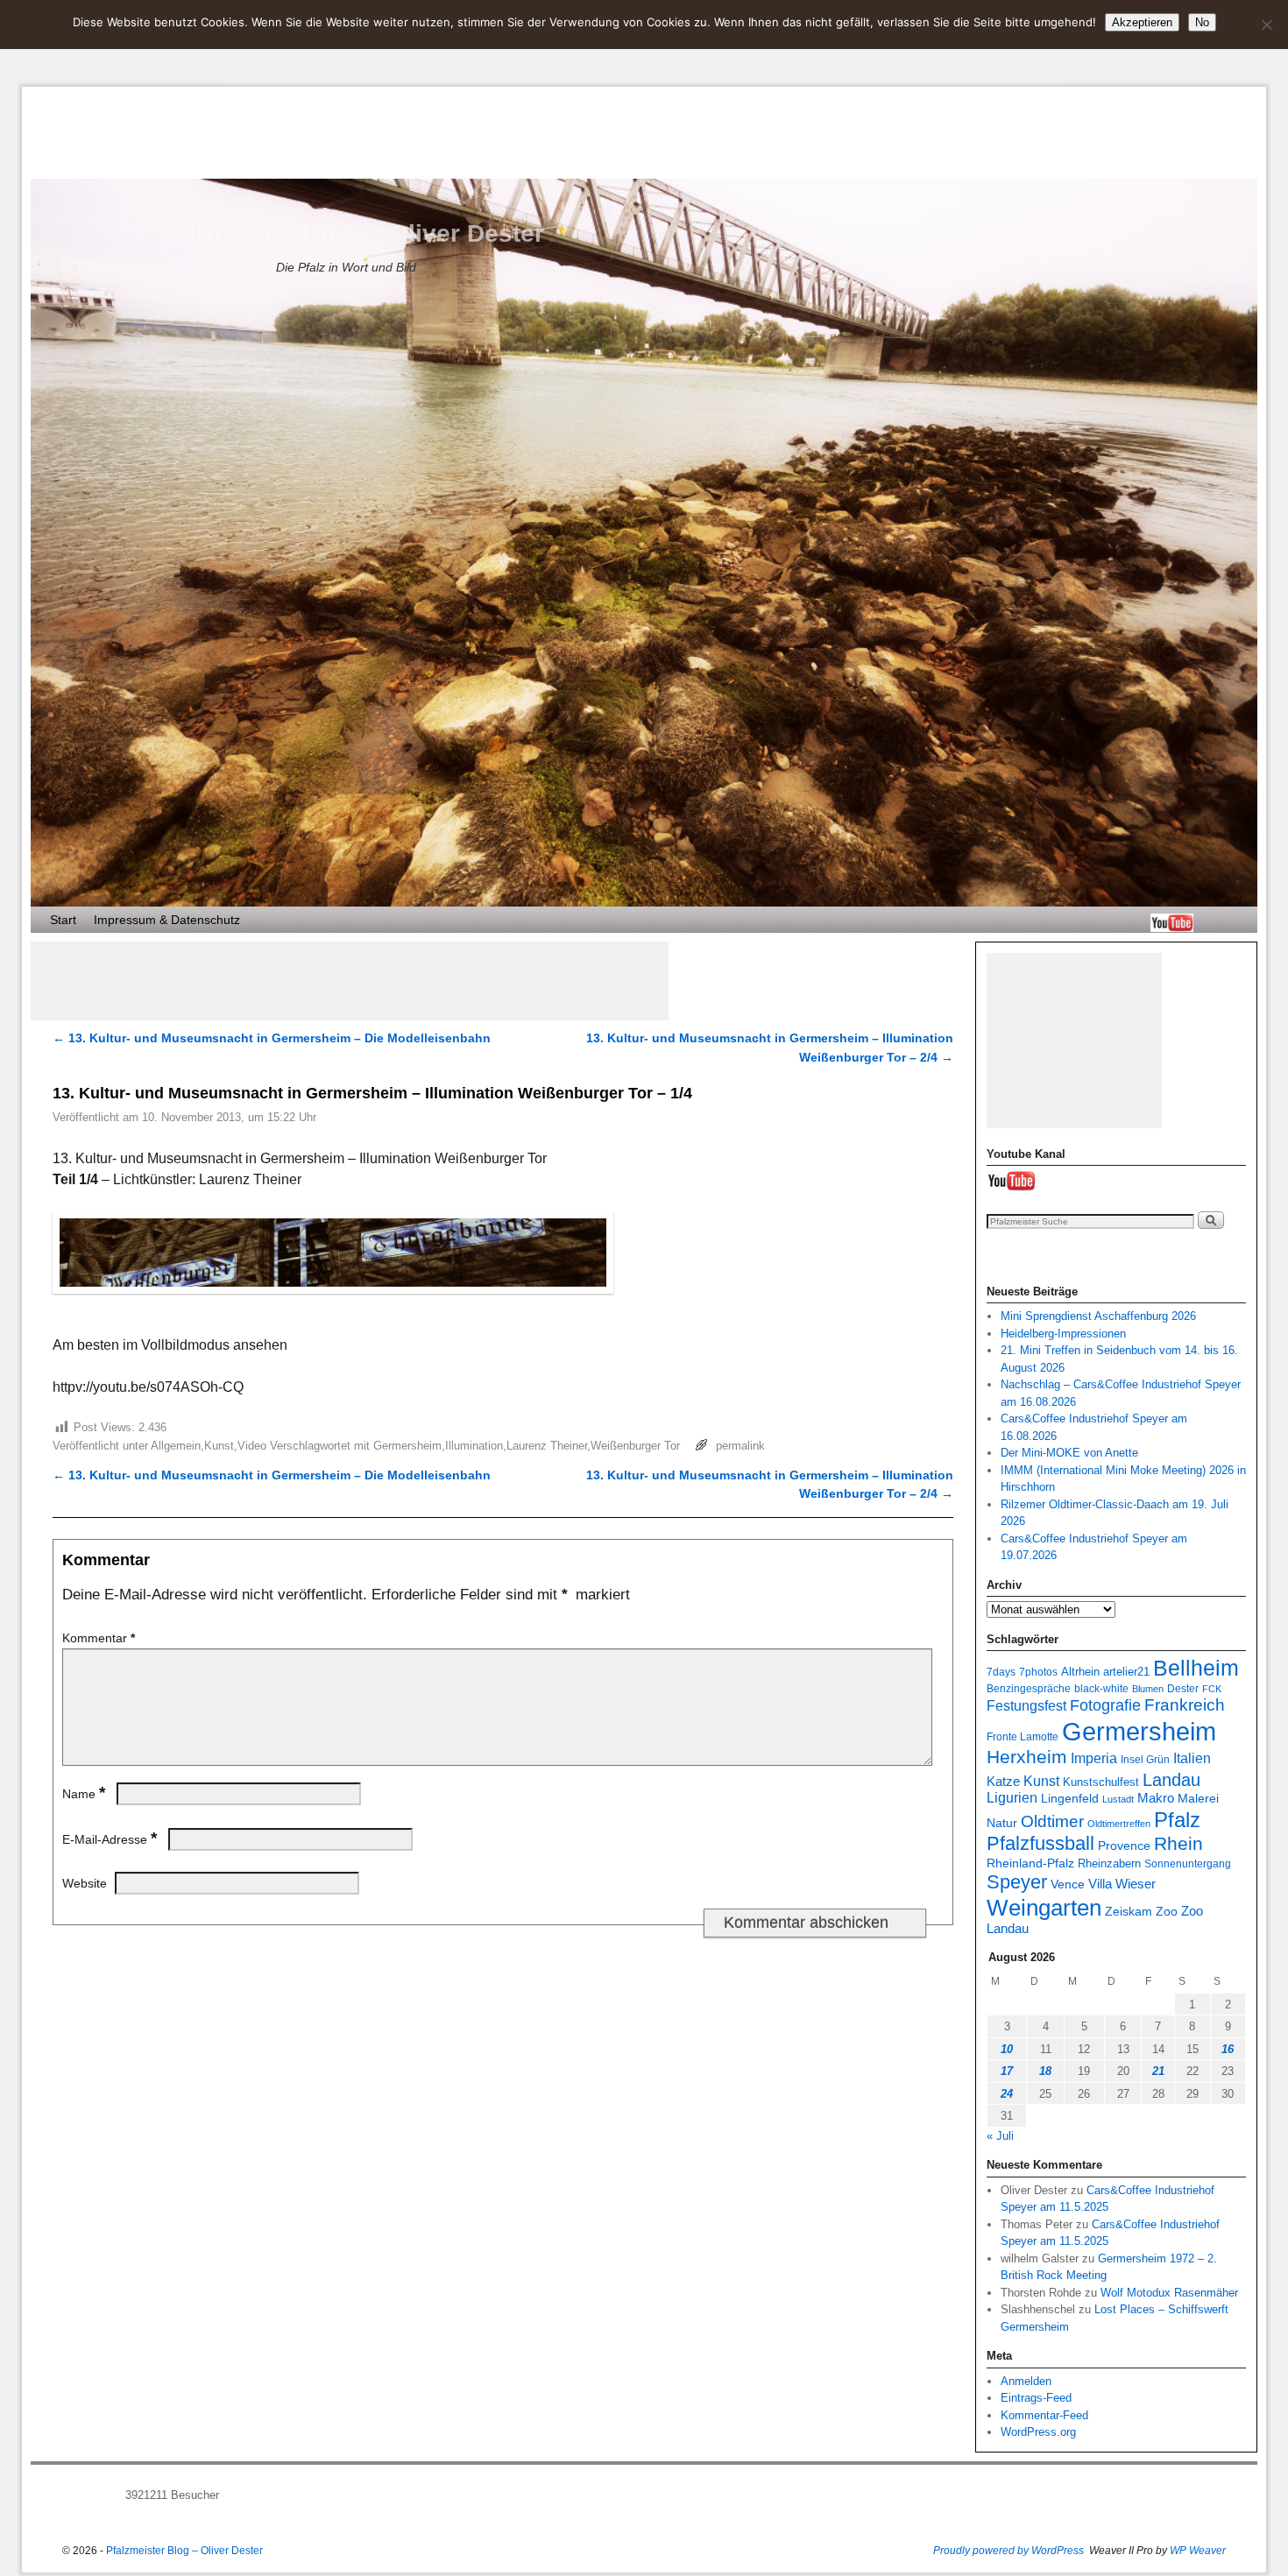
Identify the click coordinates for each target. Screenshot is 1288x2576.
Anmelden (1026, 2381)
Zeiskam (1129, 1911)
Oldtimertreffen (1119, 1824)
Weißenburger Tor (635, 1446)
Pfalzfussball (1040, 1843)
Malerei (1198, 1799)
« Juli (1000, 2136)
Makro (1156, 1798)
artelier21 (1126, 1672)
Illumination (474, 1446)
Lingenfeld (1070, 1799)
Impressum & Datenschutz (167, 920)
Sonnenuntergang (1188, 1863)
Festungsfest (1026, 1706)
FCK (1212, 1689)
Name (84, 1794)
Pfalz (1177, 1820)
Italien (1192, 1758)
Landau (1171, 1780)
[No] (1266, 25)
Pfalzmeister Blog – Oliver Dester (349, 233)
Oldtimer (1052, 1821)
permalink (740, 1446)
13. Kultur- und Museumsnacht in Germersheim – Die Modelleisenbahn (272, 1038)
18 (1045, 2071)
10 (1007, 2049)
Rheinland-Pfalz (1030, 1863)
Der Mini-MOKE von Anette (1069, 1453)
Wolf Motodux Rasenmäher (1169, 2293)
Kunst (219, 1446)
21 (1158, 2071)
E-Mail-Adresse (110, 1839)
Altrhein (1080, 1672)
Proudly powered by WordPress (1008, 2551)
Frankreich (1185, 1705)
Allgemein (176, 1446)
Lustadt (1118, 1799)
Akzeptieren (1142, 22)
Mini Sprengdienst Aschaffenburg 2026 (1098, 1316)
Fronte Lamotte (1023, 1736)
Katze (1003, 1781)
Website (85, 1883)
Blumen (1148, 1689)
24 (1007, 2094)
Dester (1183, 1688)
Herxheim (1027, 1757)
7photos (1038, 1672)
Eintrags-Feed (1036, 2398)
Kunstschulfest (1101, 1782)
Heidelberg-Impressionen (1063, 1334)
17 (1007, 2071)
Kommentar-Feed (1044, 2415)
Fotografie (1105, 1705)
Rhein (1178, 1844)
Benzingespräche (1029, 1688)
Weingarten (1044, 1908)
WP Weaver (1198, 2551)
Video (252, 1446)
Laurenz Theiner (547, 1446)
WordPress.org (1038, 2432)
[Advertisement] (350, 981)
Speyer (1017, 1882)
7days (1001, 1672)
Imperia (1094, 1758)
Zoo (1167, 1911)
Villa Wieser (1122, 1884)
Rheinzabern (1109, 1864)
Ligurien (1012, 1798)
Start (63, 920)
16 (1228, 2049)
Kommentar (99, 1638)
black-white (1101, 1688)
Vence (1068, 1884)
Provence (1124, 1846)
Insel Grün (1145, 1759)
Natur (1002, 1823)
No (1202, 22)
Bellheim (1196, 1668)
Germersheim (407, 1446)
